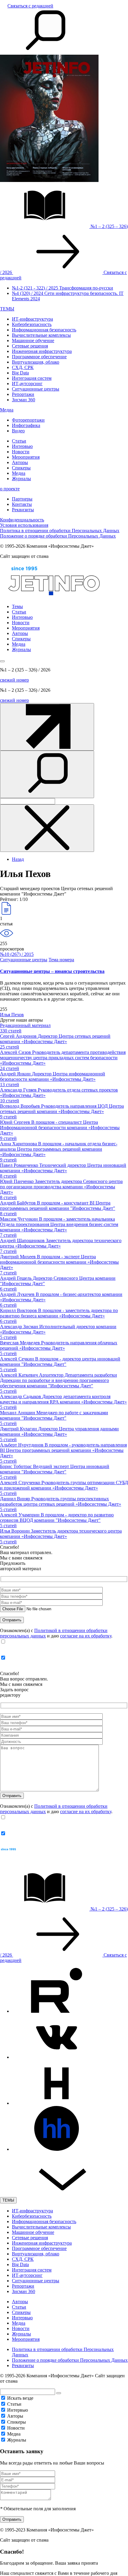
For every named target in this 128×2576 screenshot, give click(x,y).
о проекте (10, 489)
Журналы (21, 479)
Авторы (20, 462)
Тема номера (61, 960)
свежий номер (14, 680)
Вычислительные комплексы (41, 335)
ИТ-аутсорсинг (27, 384)
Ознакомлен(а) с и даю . (56, 1633)
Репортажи (23, 394)
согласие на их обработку (86, 1636)
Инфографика (26, 425)
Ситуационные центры (36, 389)
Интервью (22, 446)
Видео (18, 431)
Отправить (12, 2519)
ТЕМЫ (7, 309)
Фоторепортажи (28, 420)
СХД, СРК (23, 367)
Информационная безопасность (44, 330)
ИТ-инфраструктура (32, 319)
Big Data (20, 373)
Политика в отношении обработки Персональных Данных (60, 531)
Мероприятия (26, 457)
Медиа (7, 410)
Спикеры (21, 468)
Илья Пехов (12, 1015)
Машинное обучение (33, 340)
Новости (21, 452)
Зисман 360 (24, 400)
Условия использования (24, 525)
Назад (18, 859)
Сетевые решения (30, 346)
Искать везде (20, 2398)
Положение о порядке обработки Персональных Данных (58, 536)
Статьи (19, 441)
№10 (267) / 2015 (17, 954)
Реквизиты (23, 510)
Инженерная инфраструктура (42, 351)
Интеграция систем (32, 378)
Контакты (22, 504)
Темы (17, 606)
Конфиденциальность (22, 520)
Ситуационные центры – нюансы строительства (52, 971)
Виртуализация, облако (36, 362)
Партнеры (22, 499)
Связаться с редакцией (30, 6)
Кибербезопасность (32, 324)
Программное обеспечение (39, 357)
